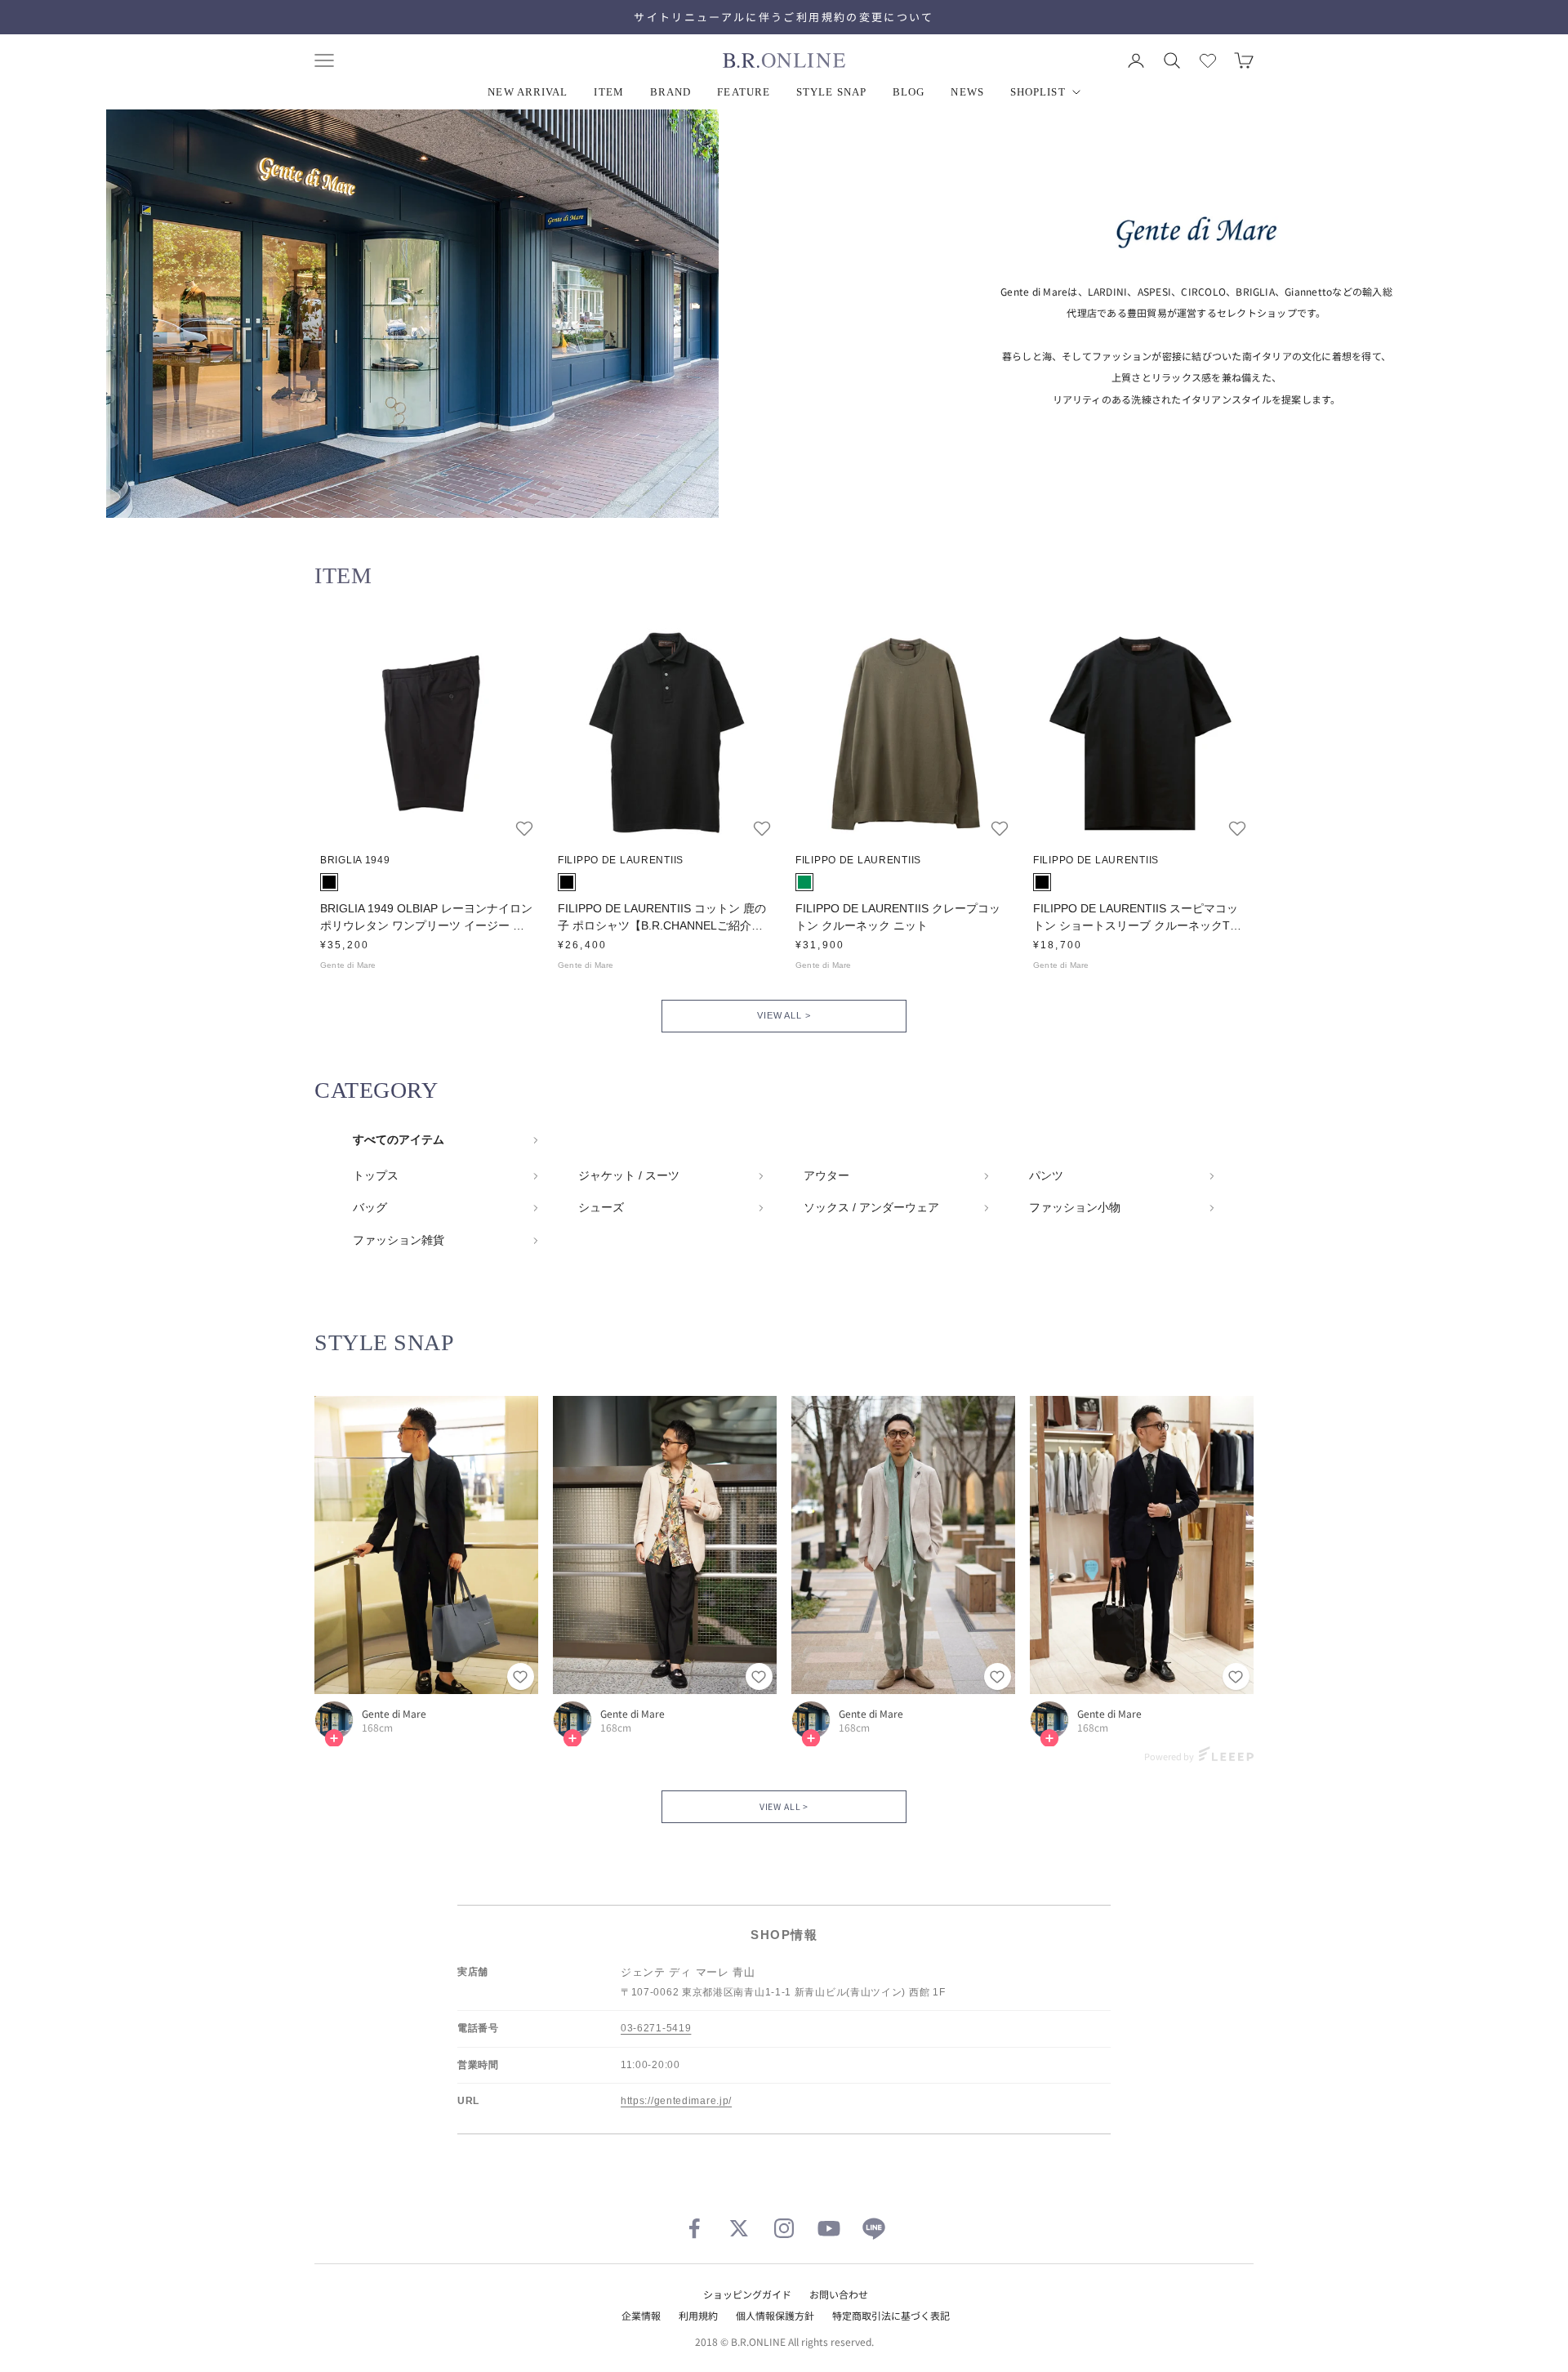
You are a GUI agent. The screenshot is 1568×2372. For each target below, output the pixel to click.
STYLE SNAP (831, 92)
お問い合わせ (839, 2294)
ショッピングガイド (747, 2294)
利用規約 (698, 2315)
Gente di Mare (394, 1714)
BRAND (671, 92)
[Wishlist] (1208, 60)
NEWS (967, 92)
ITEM (608, 92)
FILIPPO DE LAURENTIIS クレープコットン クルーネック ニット (898, 917)
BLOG (909, 92)
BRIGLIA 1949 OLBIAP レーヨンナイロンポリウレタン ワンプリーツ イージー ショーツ (426, 918)
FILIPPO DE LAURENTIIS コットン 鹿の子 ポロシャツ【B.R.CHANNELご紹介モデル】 (662, 918)
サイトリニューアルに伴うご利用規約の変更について (784, 17)
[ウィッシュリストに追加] (524, 828)
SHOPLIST (1038, 92)
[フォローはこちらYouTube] (829, 2228)
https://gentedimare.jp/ (676, 2101)
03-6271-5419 (656, 2028)
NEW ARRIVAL (528, 92)
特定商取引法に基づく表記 (891, 2315)
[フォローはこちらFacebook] (694, 2228)
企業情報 (641, 2315)
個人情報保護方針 (775, 2315)
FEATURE (744, 92)
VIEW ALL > (784, 1015)
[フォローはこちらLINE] (874, 2228)
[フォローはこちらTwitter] (739, 2228)
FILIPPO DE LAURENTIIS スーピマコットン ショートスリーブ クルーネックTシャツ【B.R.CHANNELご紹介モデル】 (1137, 918)
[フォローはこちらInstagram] (784, 2228)
